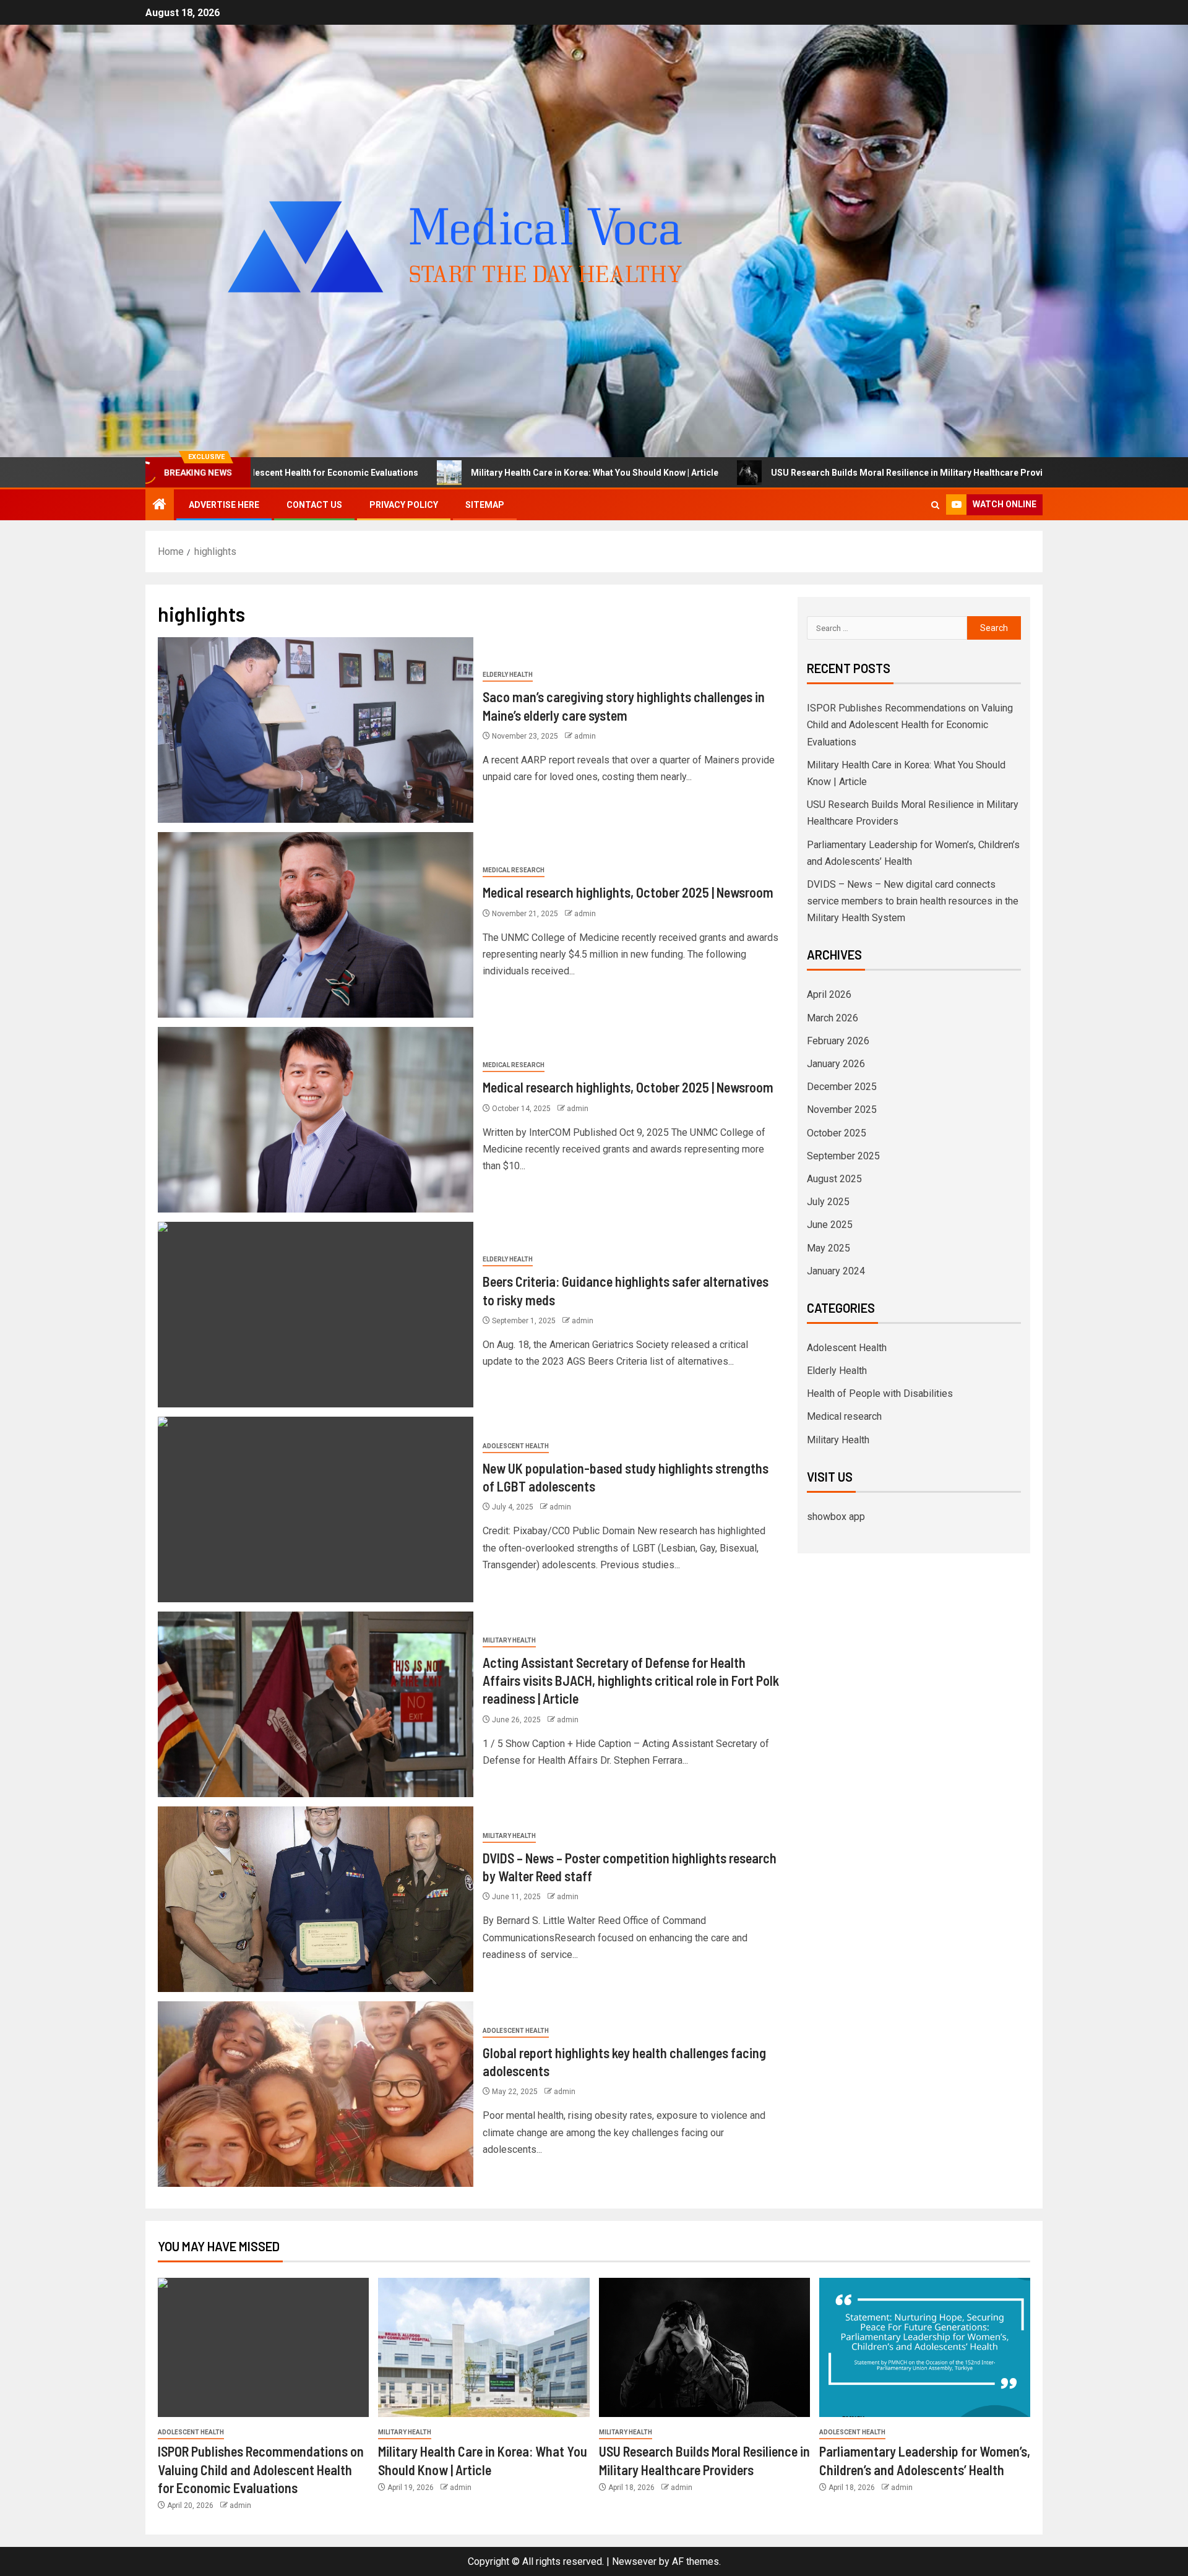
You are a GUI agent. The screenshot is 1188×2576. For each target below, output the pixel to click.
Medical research (514, 870)
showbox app (836, 1517)
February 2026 (838, 1041)
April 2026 (829, 994)
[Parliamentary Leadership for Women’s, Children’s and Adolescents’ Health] (925, 2347)
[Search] (935, 505)
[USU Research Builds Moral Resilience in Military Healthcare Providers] (704, 2347)
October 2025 (837, 1133)
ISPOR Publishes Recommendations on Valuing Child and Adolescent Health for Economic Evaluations (910, 725)
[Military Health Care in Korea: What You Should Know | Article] (484, 2347)
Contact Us (314, 505)
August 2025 (834, 1179)
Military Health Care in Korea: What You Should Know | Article (424, 473)
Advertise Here (224, 505)
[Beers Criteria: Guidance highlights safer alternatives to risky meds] (316, 1315)
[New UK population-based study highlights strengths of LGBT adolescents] (316, 1509)
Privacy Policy (404, 505)
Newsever (634, 2561)
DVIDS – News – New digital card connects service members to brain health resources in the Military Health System (913, 901)
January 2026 (836, 1064)
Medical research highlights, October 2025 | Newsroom (628, 892)
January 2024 (836, 1271)
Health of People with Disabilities (880, 1393)
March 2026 (833, 1018)
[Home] (160, 505)
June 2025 (830, 1225)
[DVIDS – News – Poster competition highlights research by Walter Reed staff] (316, 1899)
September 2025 (843, 1156)
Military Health (509, 1640)
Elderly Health (508, 675)
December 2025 (842, 1087)
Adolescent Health (516, 1446)
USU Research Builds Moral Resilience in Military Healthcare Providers (746, 473)
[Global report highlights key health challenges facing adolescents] (316, 2094)
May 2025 (829, 1248)
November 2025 (842, 1110)
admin (585, 736)
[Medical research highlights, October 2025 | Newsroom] (316, 925)
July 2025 (828, 1202)
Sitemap (485, 505)
